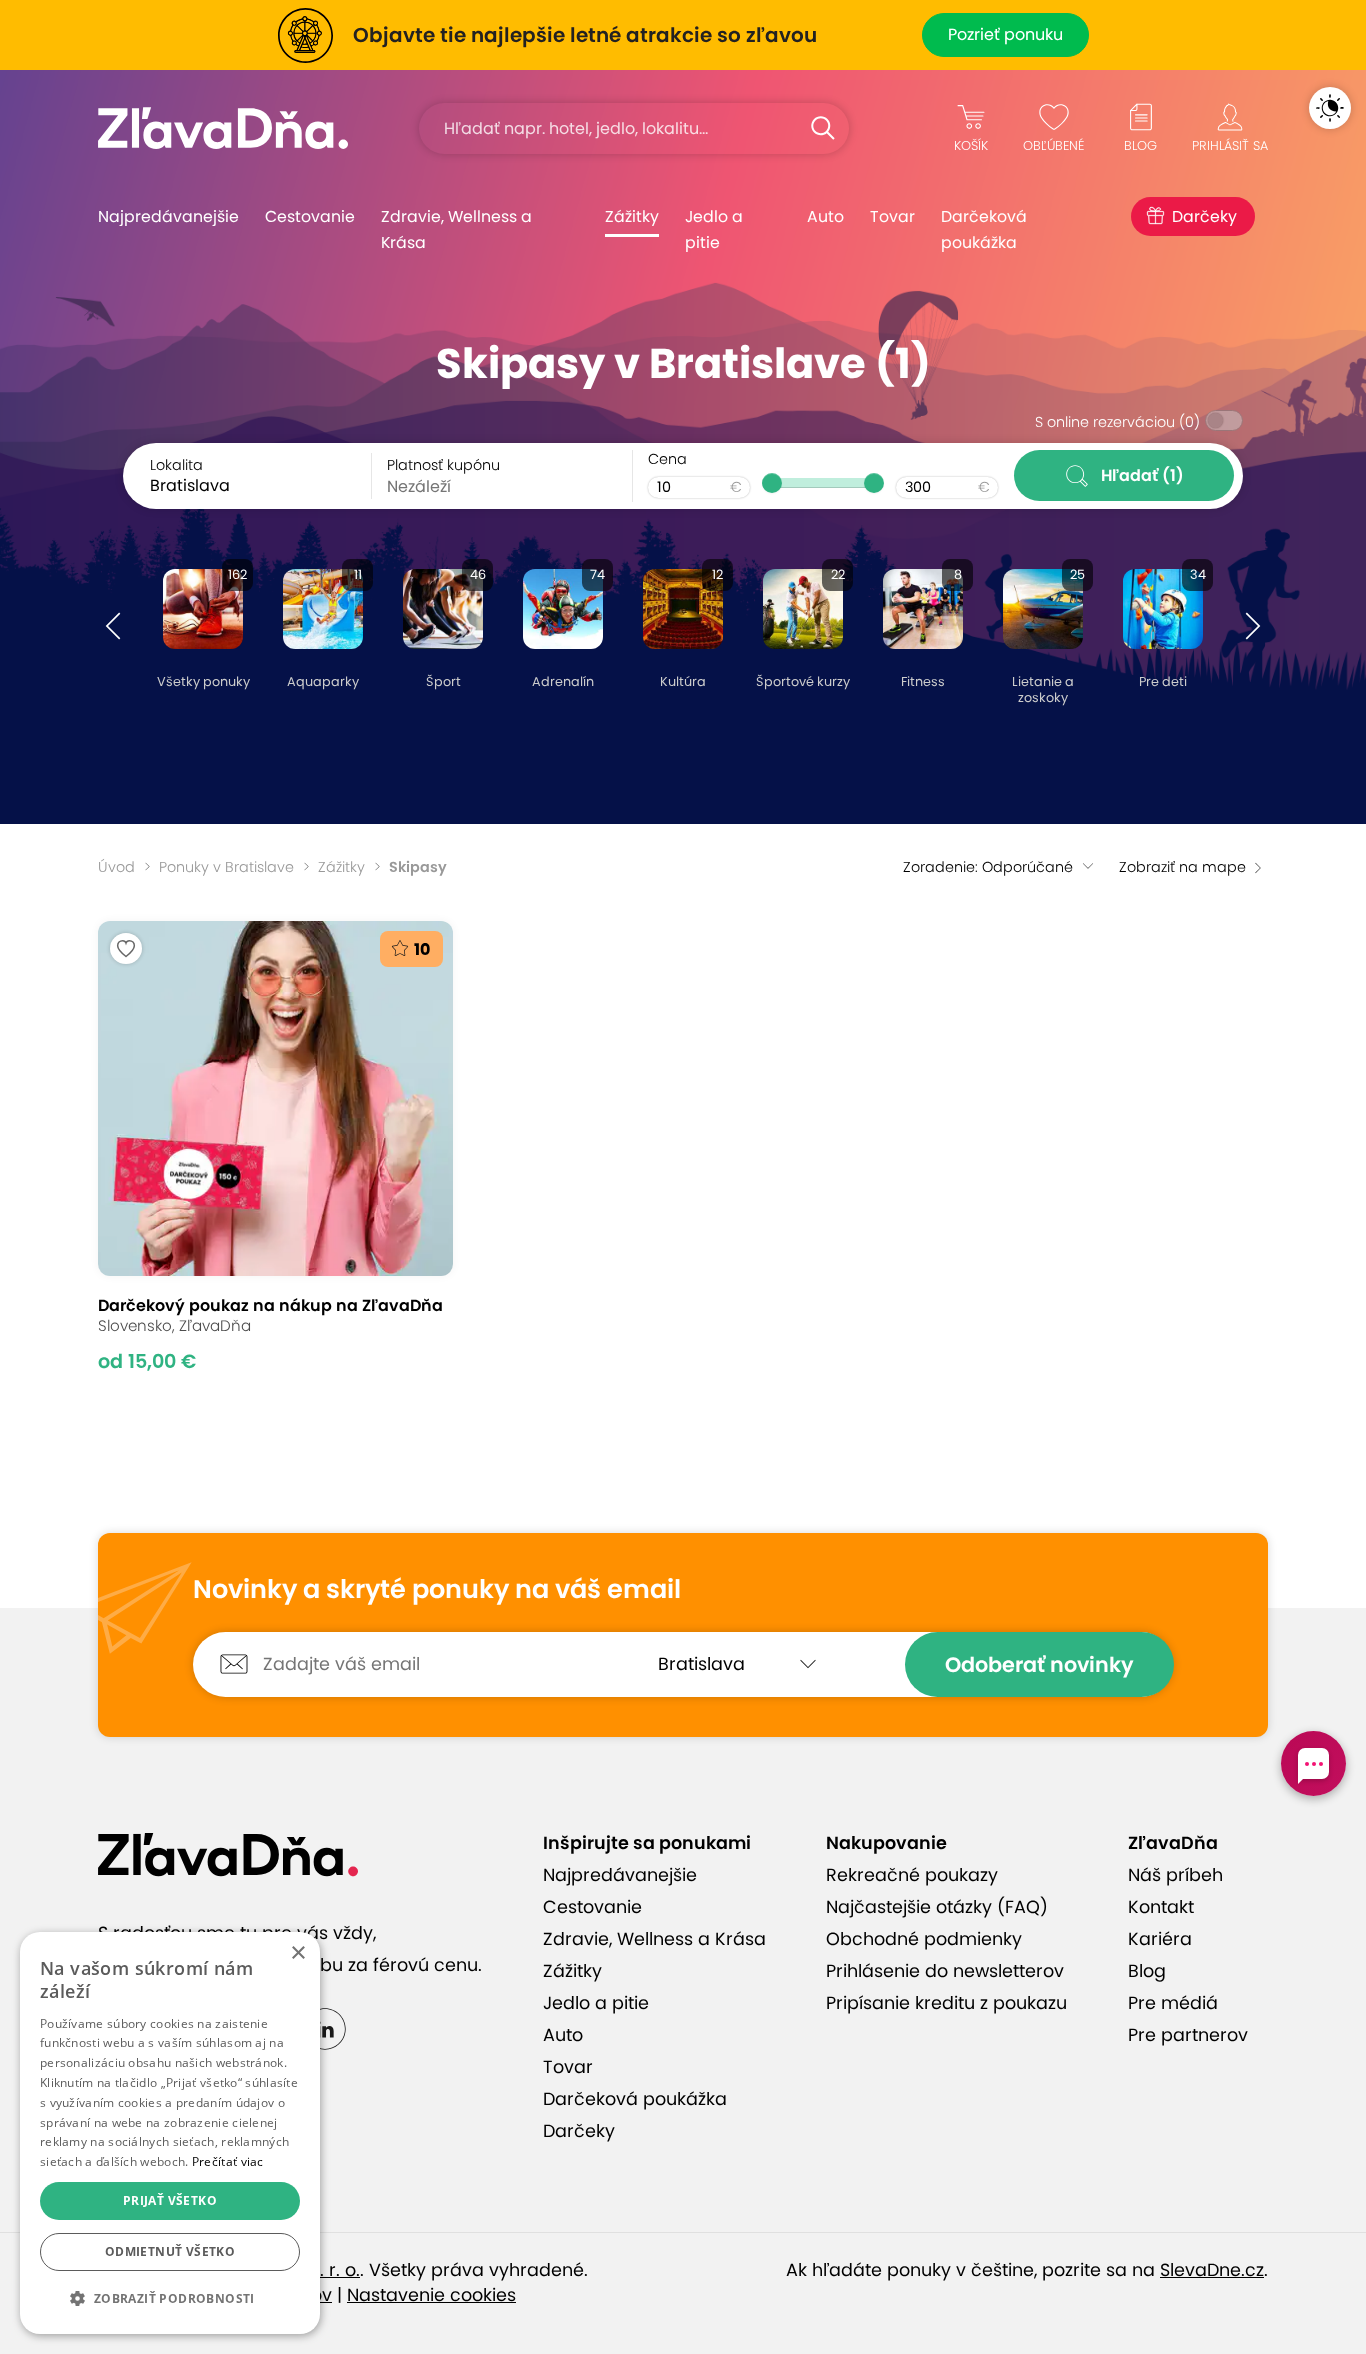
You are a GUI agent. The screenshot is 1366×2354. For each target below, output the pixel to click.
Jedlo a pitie (714, 229)
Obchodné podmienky (924, 1939)
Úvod (116, 867)
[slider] (772, 483)
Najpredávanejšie (168, 216)
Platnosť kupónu (443, 465)
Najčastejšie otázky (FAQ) (937, 1907)
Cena (667, 459)
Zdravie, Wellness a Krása (456, 229)
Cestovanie (310, 216)
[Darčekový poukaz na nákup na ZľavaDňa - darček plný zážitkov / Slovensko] (275, 1147)
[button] (113, 626)
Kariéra (1160, 1939)
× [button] (297, 1953)
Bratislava (190, 485)
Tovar (892, 216)
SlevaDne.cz (1212, 2270)
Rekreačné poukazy (912, 1875)
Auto (825, 216)
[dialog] (170, 2133)
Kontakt (1161, 1907)
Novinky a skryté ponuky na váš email (437, 1590)
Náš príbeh (1175, 1875)
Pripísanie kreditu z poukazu (946, 2003)
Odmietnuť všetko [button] (170, 2251)
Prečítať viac (228, 2161)
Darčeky (1204, 216)
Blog (1147, 1971)
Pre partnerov (1188, 2035)
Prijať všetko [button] (170, 2200)
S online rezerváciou (1117, 422)
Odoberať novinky (1039, 1664)
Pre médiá (1173, 2003)
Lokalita (176, 465)
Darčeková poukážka (984, 229)
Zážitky (632, 216)
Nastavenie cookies (431, 2295)
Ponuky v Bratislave (226, 867)
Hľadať (1142, 475)
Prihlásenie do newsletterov (945, 1971)
